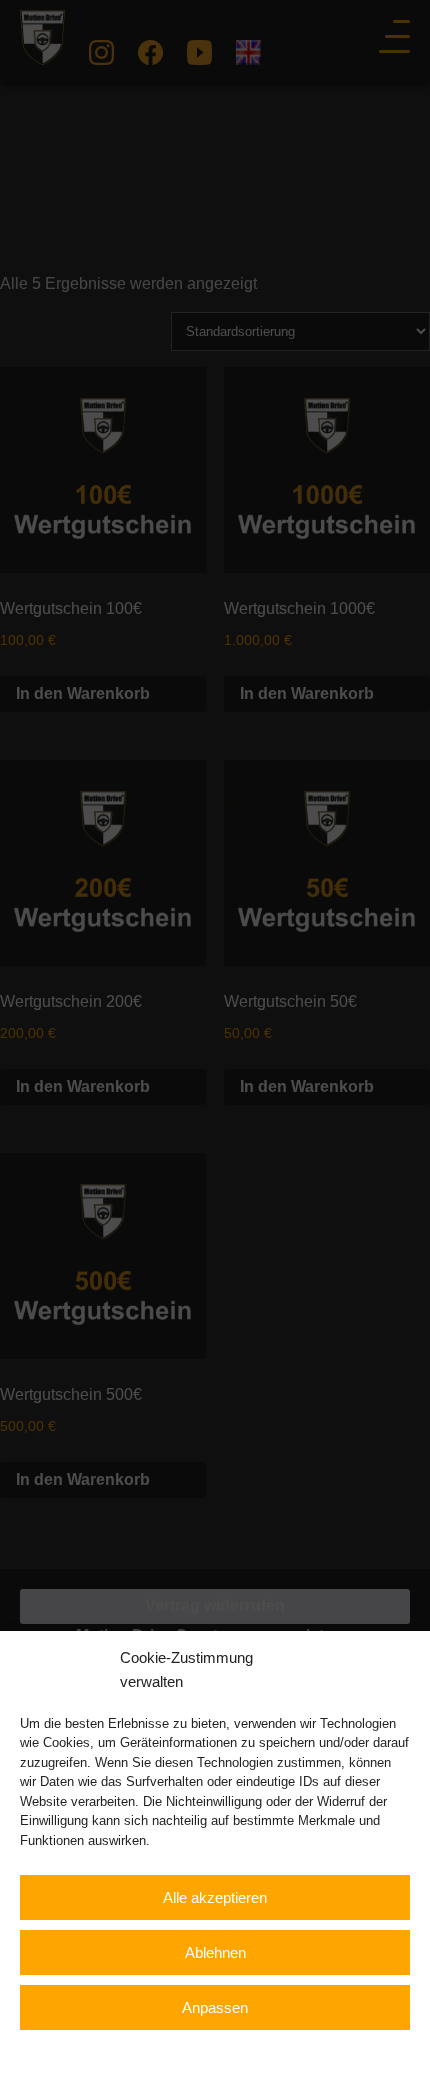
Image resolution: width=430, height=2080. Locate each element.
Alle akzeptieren (215, 1897)
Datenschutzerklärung (231, 2052)
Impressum (336, 2052)
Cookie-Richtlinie (109, 2052)
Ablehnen (215, 1952)
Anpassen (215, 2007)
